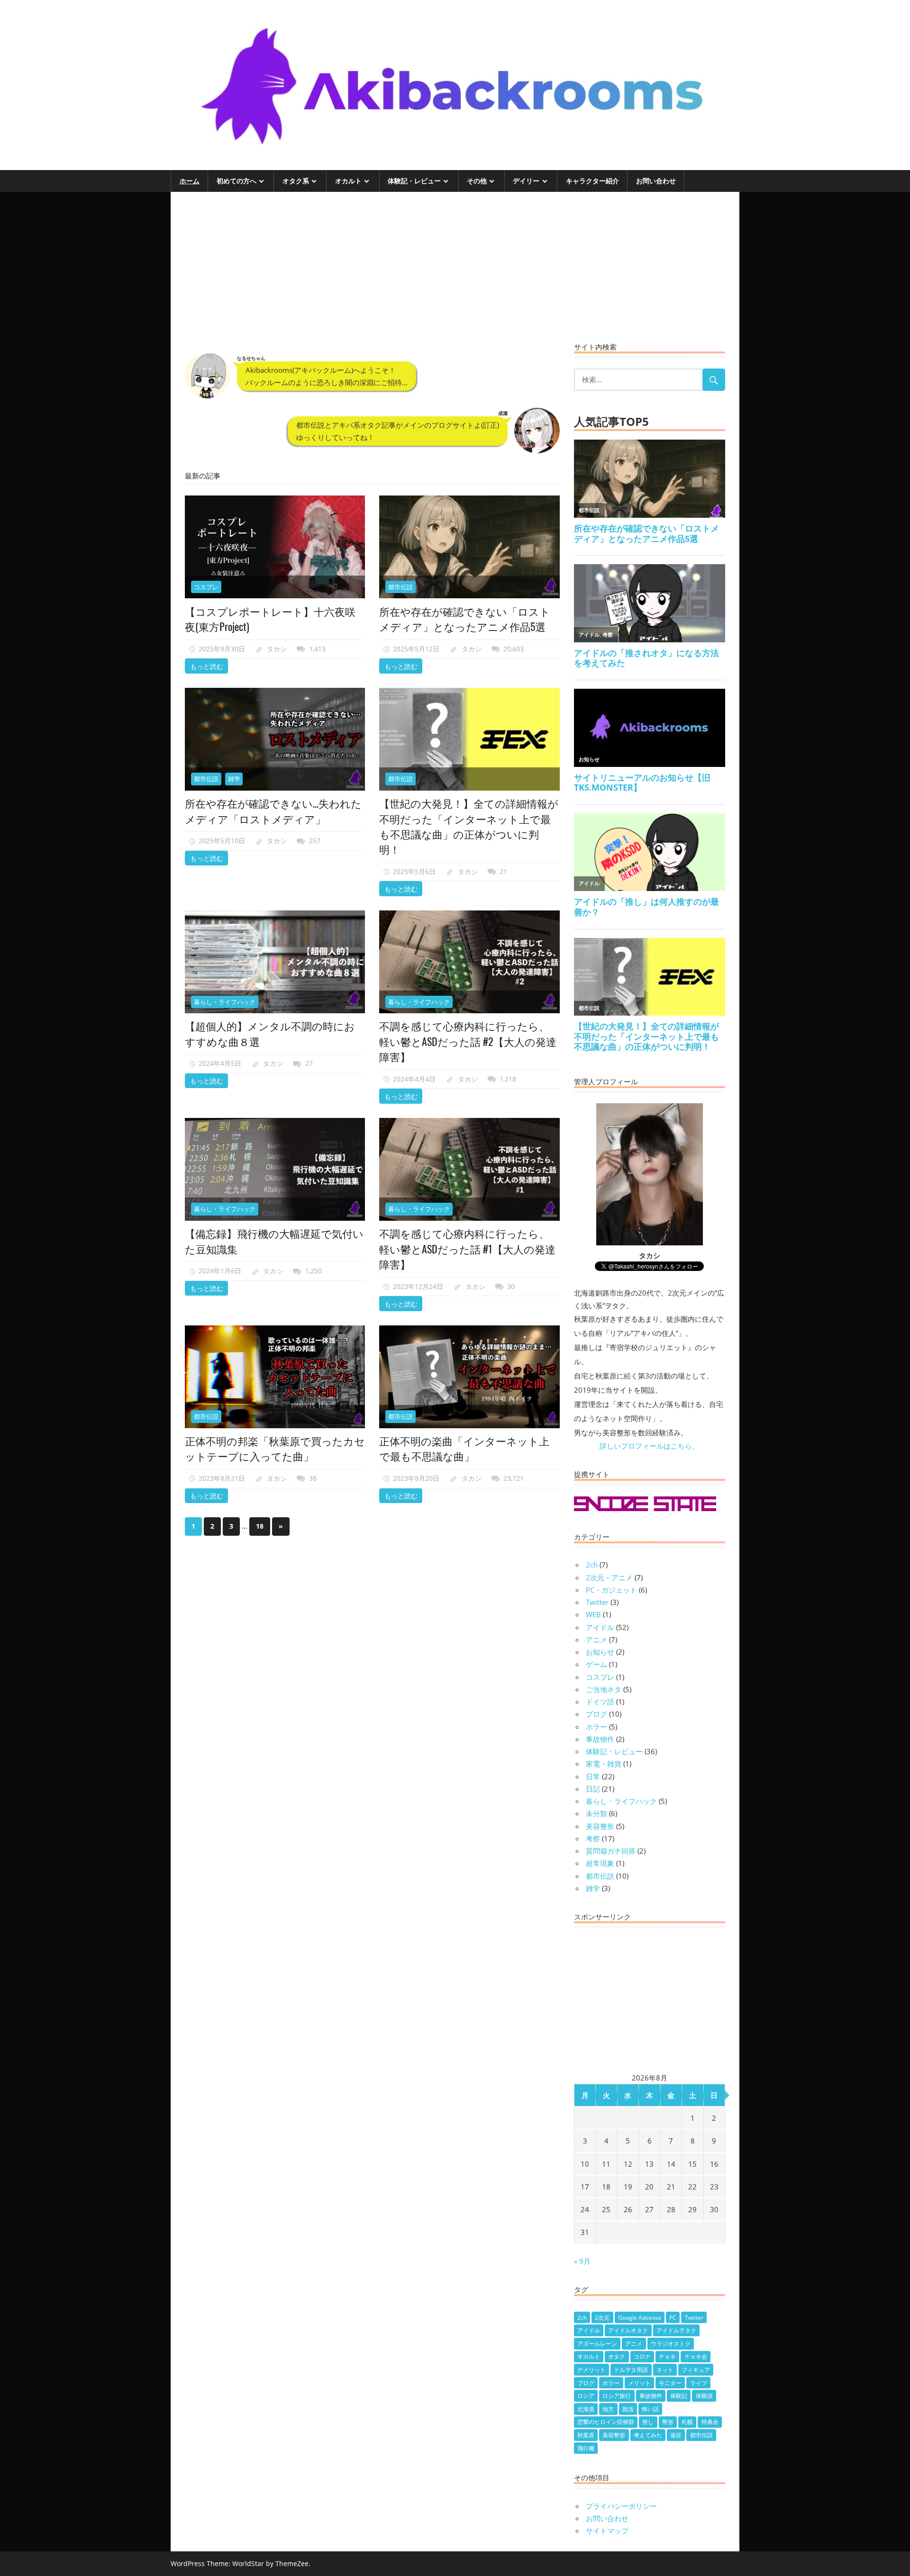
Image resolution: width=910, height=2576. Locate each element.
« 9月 (582, 2261)
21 (503, 871)
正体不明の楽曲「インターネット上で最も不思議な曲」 (464, 1448)
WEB (593, 1614)
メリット (639, 2383)
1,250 (314, 1271)
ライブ (699, 2383)
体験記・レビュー (414, 181)
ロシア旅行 (617, 2396)
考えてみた (648, 2435)
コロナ (642, 2356)
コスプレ (206, 587)
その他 (477, 181)
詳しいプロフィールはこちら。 (649, 1446)
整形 (668, 2422)
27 (309, 1063)
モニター (670, 2383)
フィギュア (696, 2370)
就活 (628, 2409)
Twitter (597, 1602)
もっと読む (207, 666)
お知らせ (600, 1652)
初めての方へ (237, 181)
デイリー (526, 181)
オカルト (348, 181)
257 (315, 841)
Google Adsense (640, 2318)
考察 (593, 1838)
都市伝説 (400, 587)
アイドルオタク (628, 2330)
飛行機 (586, 2448)
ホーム (190, 181)
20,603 (514, 649)
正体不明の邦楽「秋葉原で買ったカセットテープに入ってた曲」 (275, 1448)
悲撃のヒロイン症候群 (606, 2422)
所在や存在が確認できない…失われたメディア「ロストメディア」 (273, 811)
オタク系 (296, 181)
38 (313, 1478)
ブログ (596, 1714)
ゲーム (596, 1664)
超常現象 (600, 1863)
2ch (592, 1565)
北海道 (586, 2409)
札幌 (687, 2422)
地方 (608, 2409)
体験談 (704, 2396)
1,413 (317, 649)
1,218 (508, 1079)
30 (511, 1286)
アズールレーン (597, 2344)
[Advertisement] (372, 272)
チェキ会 (696, 2356)
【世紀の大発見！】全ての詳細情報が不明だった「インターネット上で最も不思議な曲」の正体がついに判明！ (469, 826)
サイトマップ (607, 2531)
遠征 (676, 2435)
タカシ (277, 649)
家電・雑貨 (604, 1764)
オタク (617, 2356)
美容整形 (600, 1826)
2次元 (602, 2318)
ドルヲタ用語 (631, 2370)
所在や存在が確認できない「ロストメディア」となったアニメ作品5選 (465, 619)
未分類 (596, 1813)
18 (260, 1526)
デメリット (591, 2370)
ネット (665, 2370)
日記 (593, 1789)
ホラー (596, 1727)
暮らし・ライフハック (225, 1002)
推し (648, 2422)
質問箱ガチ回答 (611, 1851)
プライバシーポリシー (621, 2506)
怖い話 (650, 2409)
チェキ (667, 2356)
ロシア (586, 2396)
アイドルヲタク (676, 2330)
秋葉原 (586, 2435)
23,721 (514, 1478)
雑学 (234, 779)
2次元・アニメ (609, 1577)
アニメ (596, 1639)
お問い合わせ (656, 181)
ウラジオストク (671, 2344)
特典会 (710, 2422)
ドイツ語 (600, 1702)
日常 (593, 1776)
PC (673, 2318)
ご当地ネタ (604, 1689)
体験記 (679, 2396)
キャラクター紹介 (592, 181)
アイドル (600, 1627)
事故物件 (600, 1739)
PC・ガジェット (611, 1590)
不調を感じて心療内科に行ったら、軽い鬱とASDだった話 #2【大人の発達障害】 (468, 1041)
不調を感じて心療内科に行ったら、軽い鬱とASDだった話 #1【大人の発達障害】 (467, 1248)
